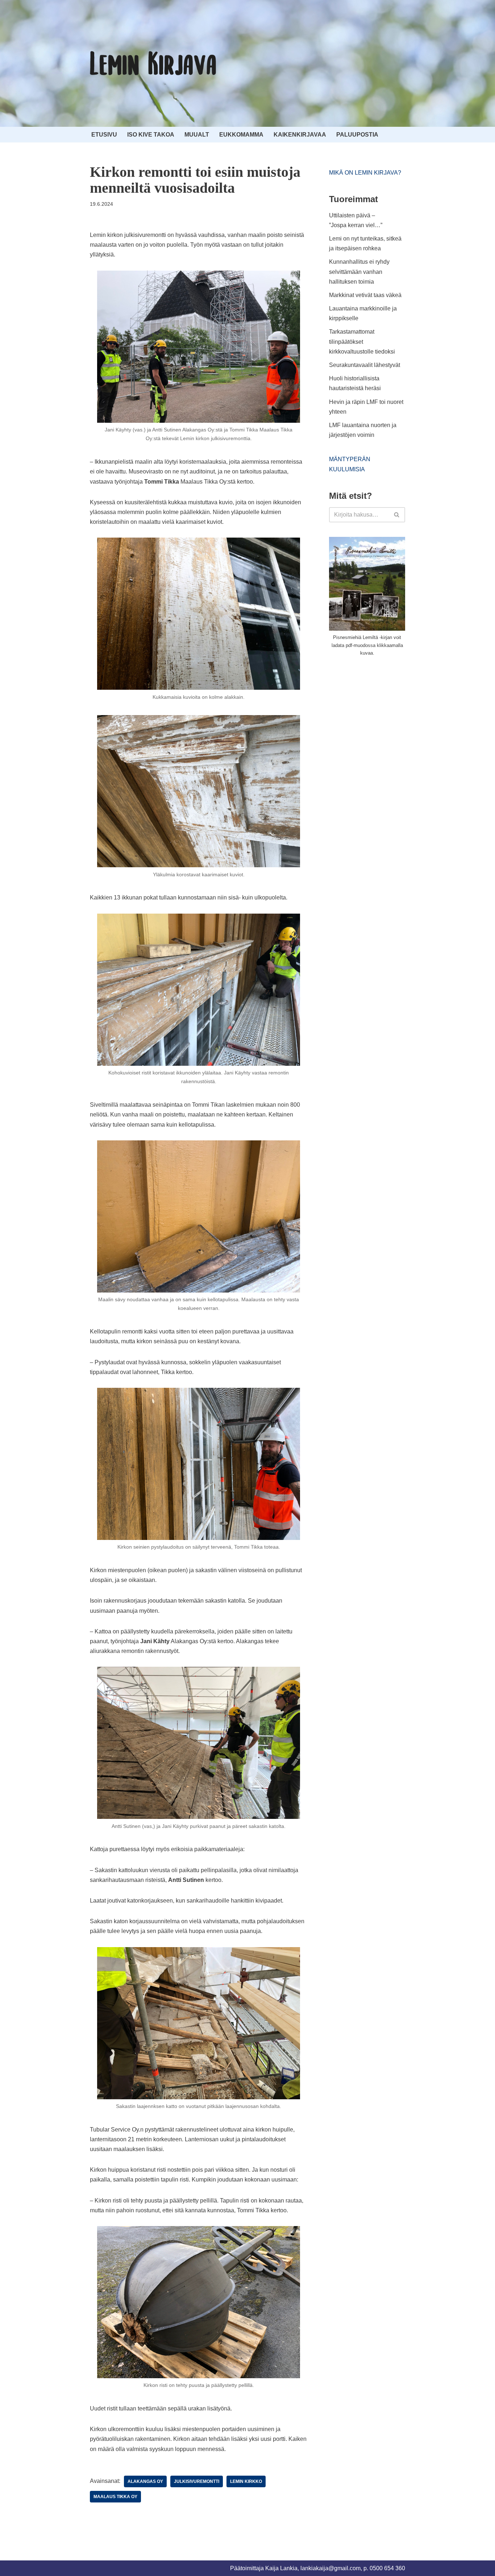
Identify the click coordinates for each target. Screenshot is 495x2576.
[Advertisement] (383, 717)
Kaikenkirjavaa (300, 135)
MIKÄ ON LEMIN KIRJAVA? (365, 173)
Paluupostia (357, 135)
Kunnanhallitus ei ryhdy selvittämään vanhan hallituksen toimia (359, 272)
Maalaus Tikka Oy (115, 2497)
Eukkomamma (241, 135)
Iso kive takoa (151, 135)
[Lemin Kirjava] (153, 63)
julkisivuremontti (197, 2481)
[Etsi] (397, 515)
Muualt (197, 135)
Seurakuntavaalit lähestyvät (365, 365)
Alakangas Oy (145, 2481)
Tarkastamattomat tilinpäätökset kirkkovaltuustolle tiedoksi (362, 341)
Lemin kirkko (246, 2481)
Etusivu (104, 135)
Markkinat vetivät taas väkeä (365, 295)
